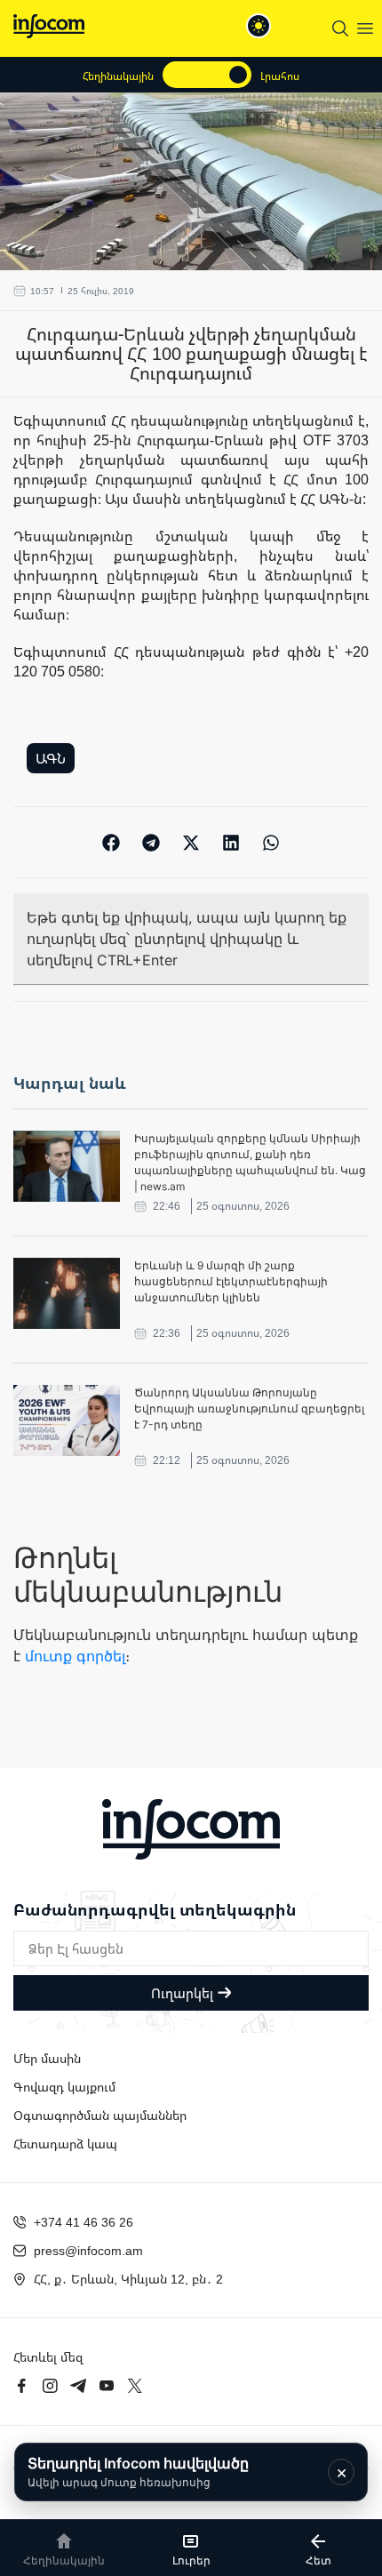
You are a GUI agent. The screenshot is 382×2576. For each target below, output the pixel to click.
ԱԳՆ (51, 758)
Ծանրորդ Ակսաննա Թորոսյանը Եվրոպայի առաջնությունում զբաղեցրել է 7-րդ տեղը (249, 1408)
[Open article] (67, 1166)
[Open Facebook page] (21, 2386)
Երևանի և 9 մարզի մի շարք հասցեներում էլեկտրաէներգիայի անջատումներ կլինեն (231, 1281)
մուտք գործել (75, 1656)
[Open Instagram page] (50, 2386)
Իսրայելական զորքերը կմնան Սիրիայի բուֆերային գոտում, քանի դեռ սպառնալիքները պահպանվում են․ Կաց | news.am (250, 1162)
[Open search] (340, 28)
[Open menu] (365, 28)
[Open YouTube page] (107, 2386)
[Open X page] (135, 2386)
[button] (111, 842)
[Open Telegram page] (78, 2386)
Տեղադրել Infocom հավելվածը (138, 2472)
